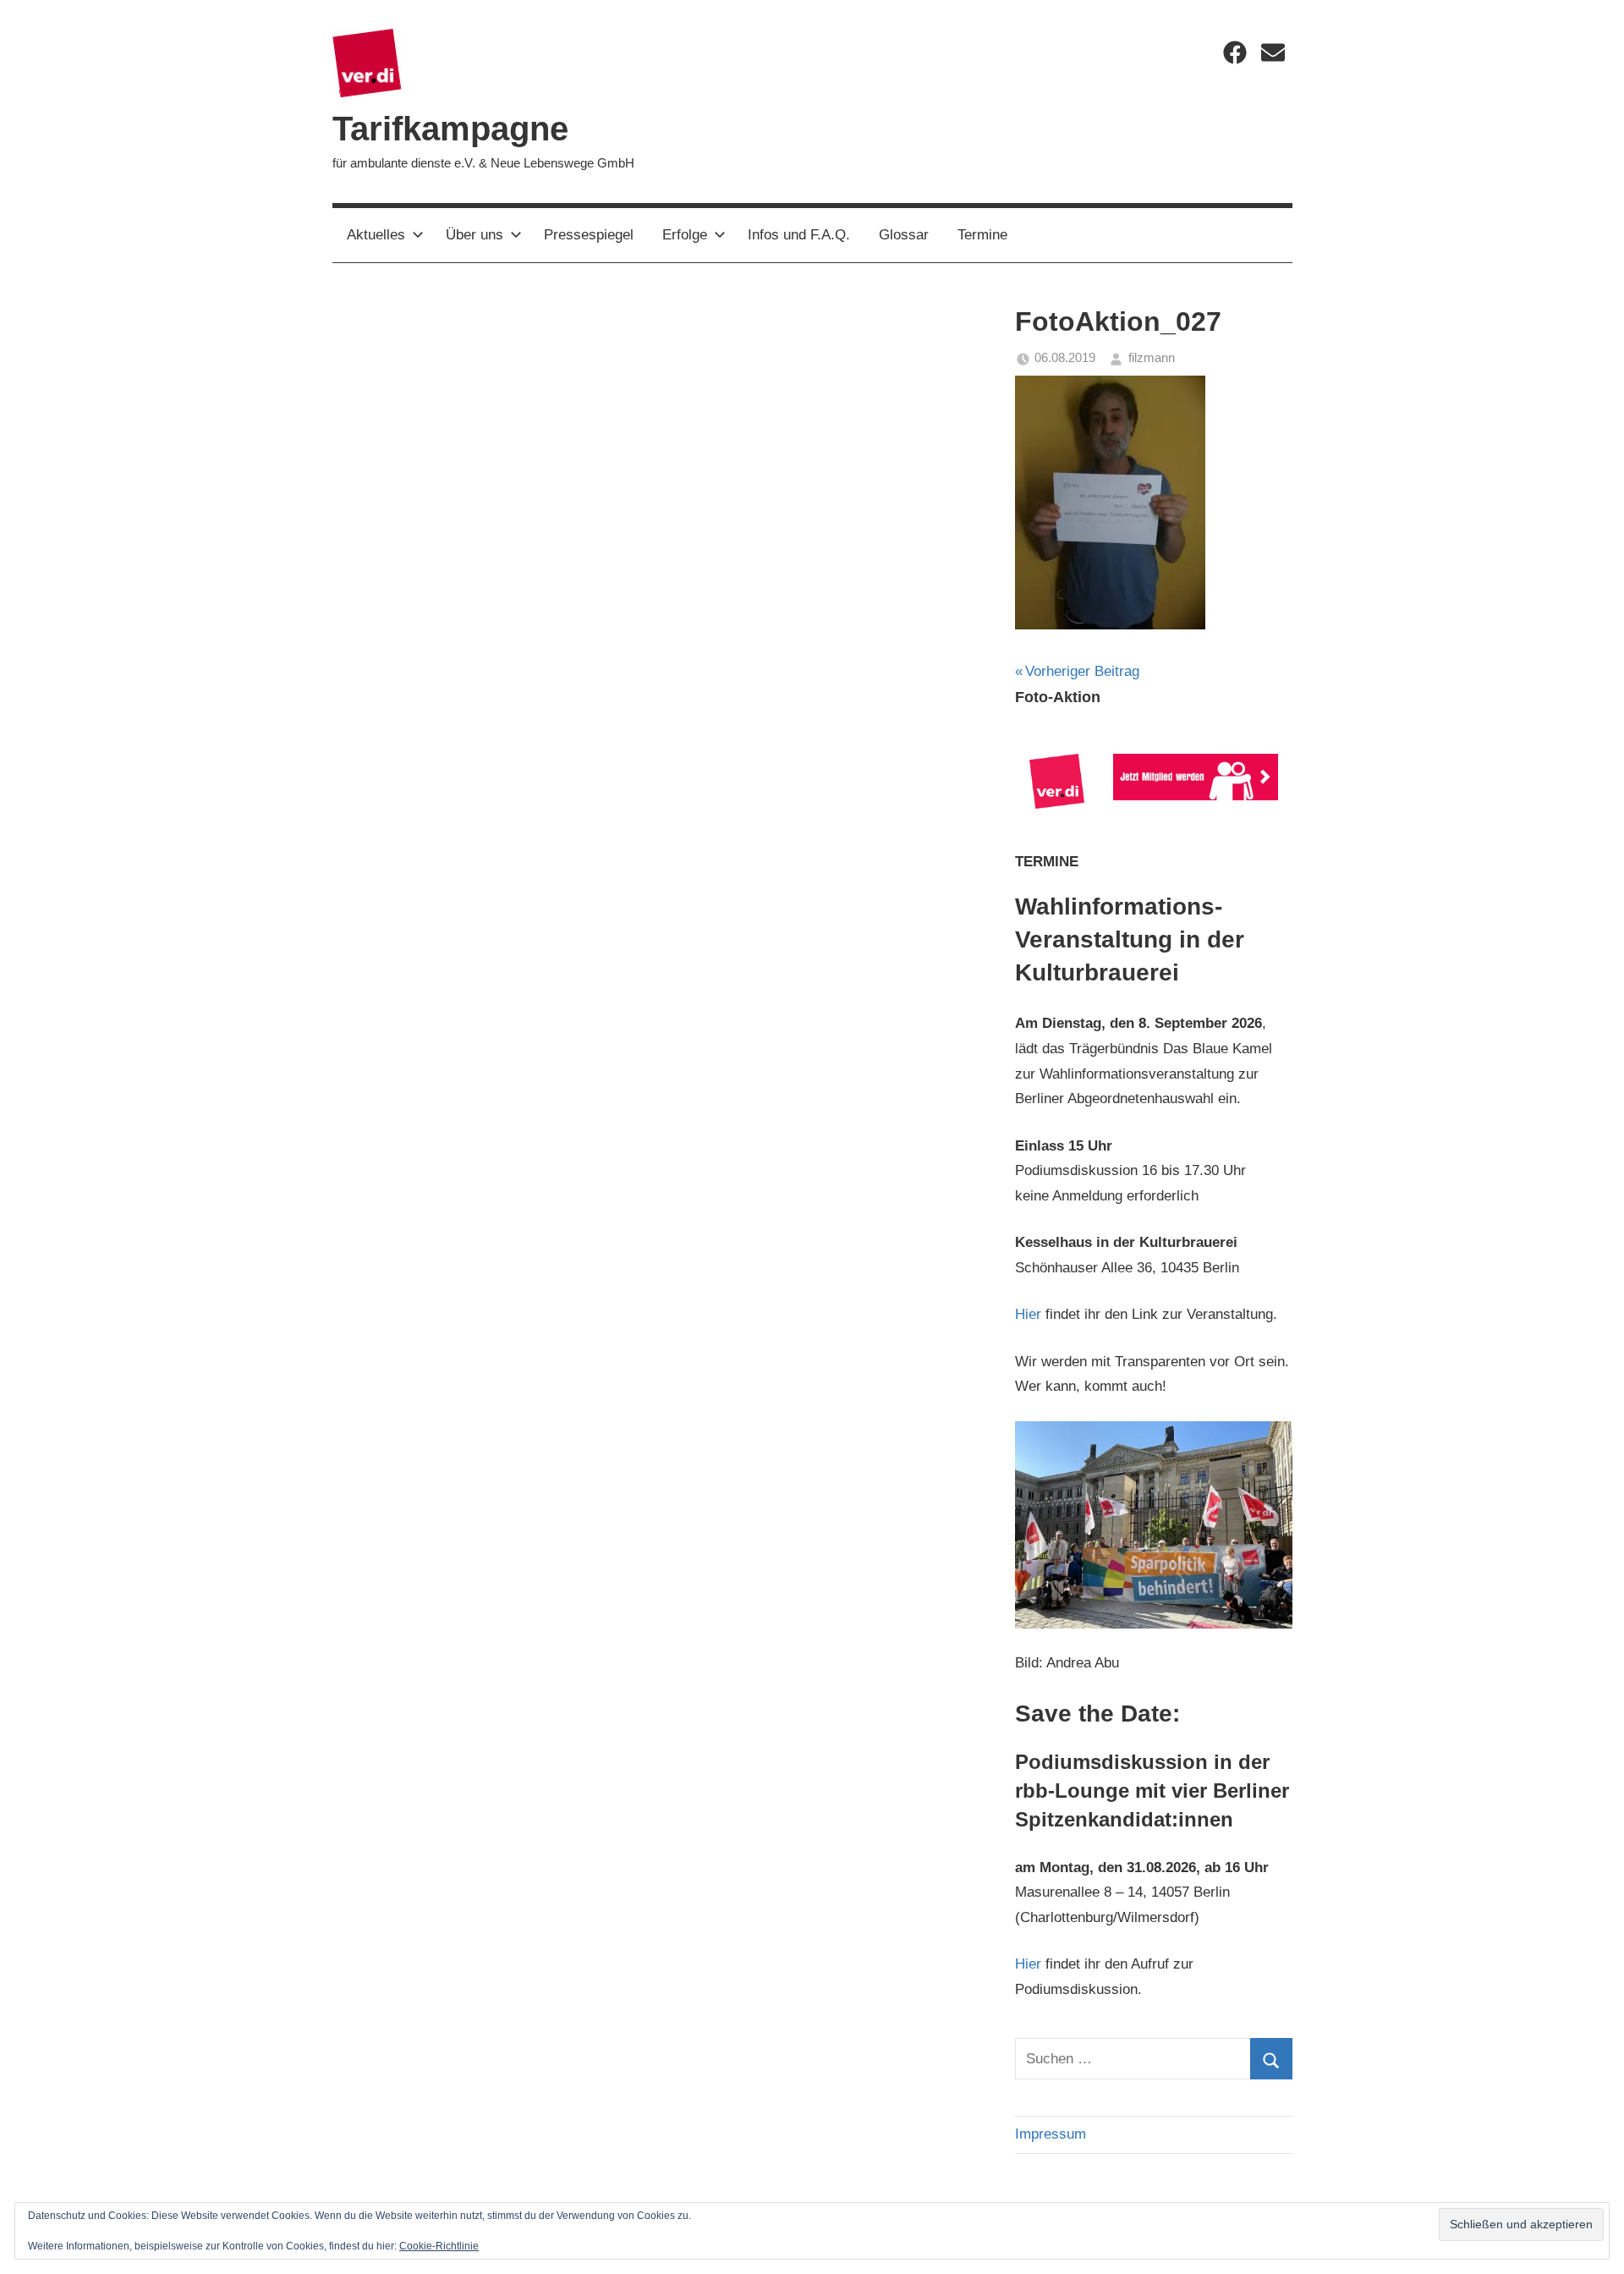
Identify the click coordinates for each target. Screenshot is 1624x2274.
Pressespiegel (589, 235)
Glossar (904, 235)
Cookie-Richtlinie (439, 2246)
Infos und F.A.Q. (799, 235)
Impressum (1051, 2134)
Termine (982, 235)
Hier (1028, 1314)
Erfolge (685, 235)
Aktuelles (376, 235)
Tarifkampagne (450, 129)
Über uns (475, 235)
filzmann (1152, 357)
